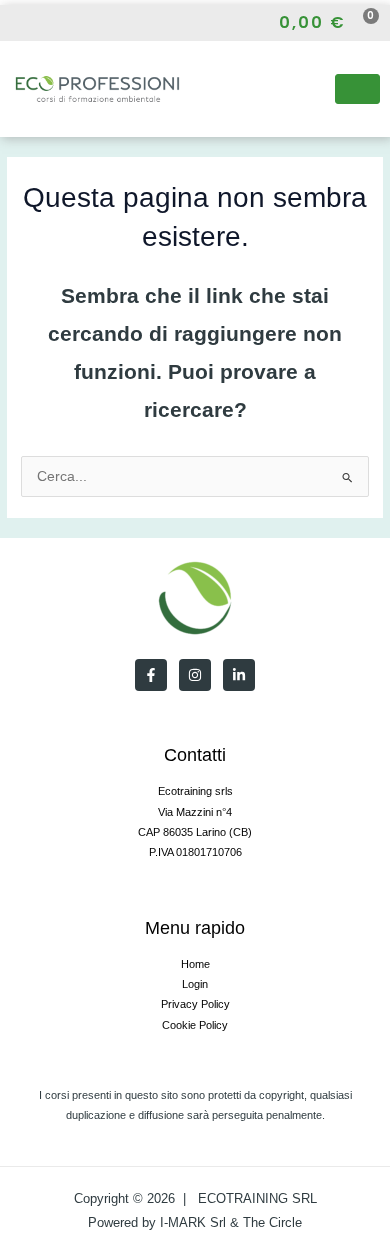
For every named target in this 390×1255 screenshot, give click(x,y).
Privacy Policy (195, 1004)
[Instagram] (51, 23)
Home (195, 964)
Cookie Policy (195, 1025)
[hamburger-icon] (357, 89)
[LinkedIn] (86, 23)
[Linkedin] (239, 675)
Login (195, 984)
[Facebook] (16, 23)
